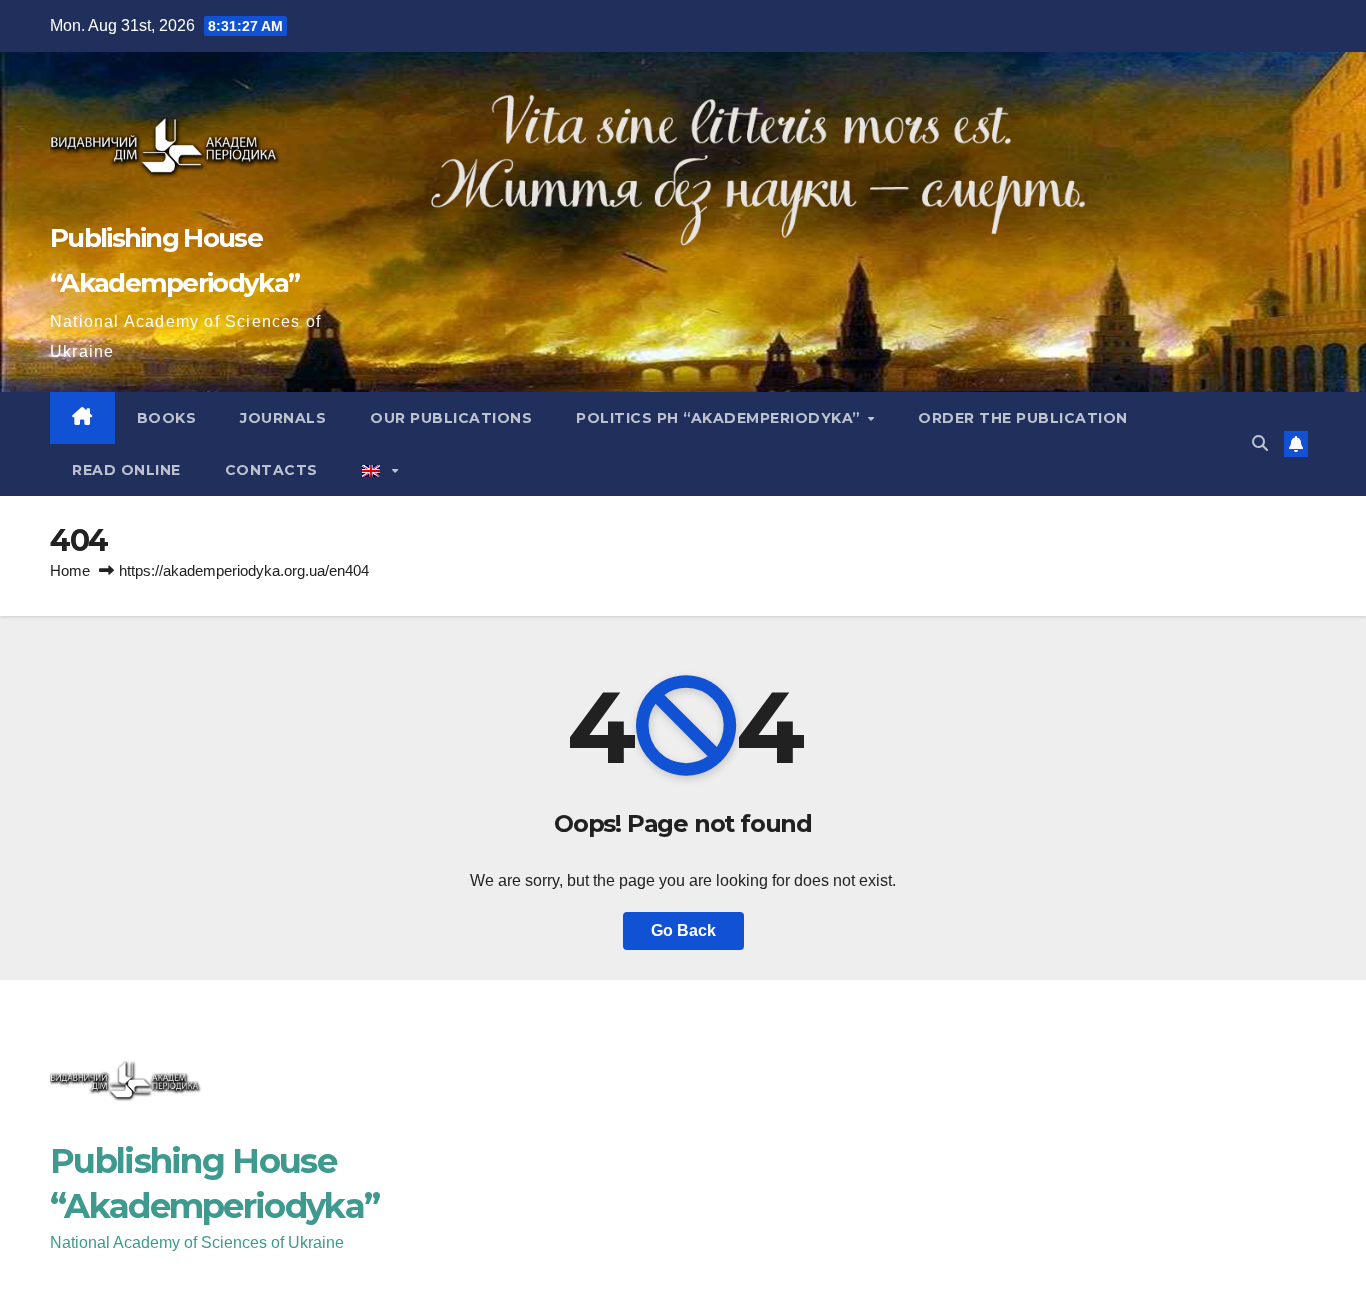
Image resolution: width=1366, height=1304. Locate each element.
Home (70, 570)
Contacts (271, 470)
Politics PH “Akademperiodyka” (720, 418)
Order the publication (1023, 418)
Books (167, 418)
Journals (283, 418)
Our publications (451, 418)
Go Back (683, 930)
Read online (126, 470)
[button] (1260, 443)
